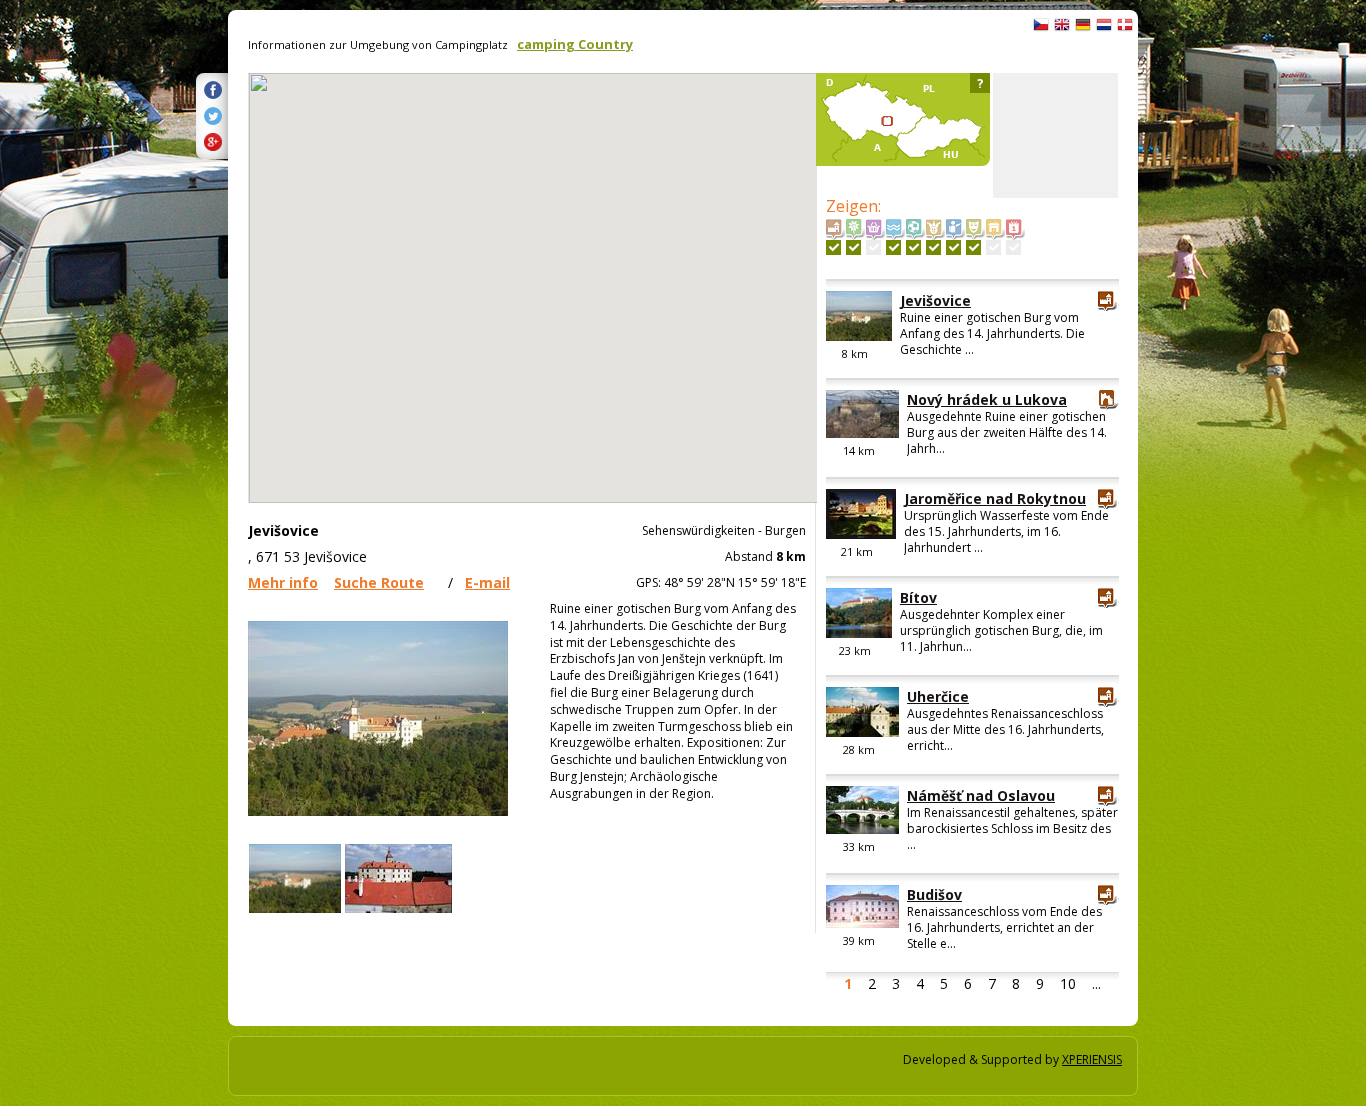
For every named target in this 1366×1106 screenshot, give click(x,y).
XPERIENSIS (1092, 1059)
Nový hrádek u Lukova (987, 399)
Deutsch (1083, 25)
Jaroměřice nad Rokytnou (995, 498)
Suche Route (379, 582)
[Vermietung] (993, 247)
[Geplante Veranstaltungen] (1013, 247)
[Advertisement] (1055, 135)
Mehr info (283, 582)
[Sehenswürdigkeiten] (833, 247)
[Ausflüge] (953, 247)
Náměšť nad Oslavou (981, 795)
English (1062, 25)
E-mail (487, 582)
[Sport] (913, 247)
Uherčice (938, 696)
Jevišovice (935, 300)
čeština (1041, 25)
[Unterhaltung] (933, 247)
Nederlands (1104, 25)
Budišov (934, 894)
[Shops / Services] (873, 247)
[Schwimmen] (893, 247)
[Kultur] (973, 247)
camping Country (575, 44)
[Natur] (853, 247)
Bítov (918, 597)
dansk (1125, 25)
